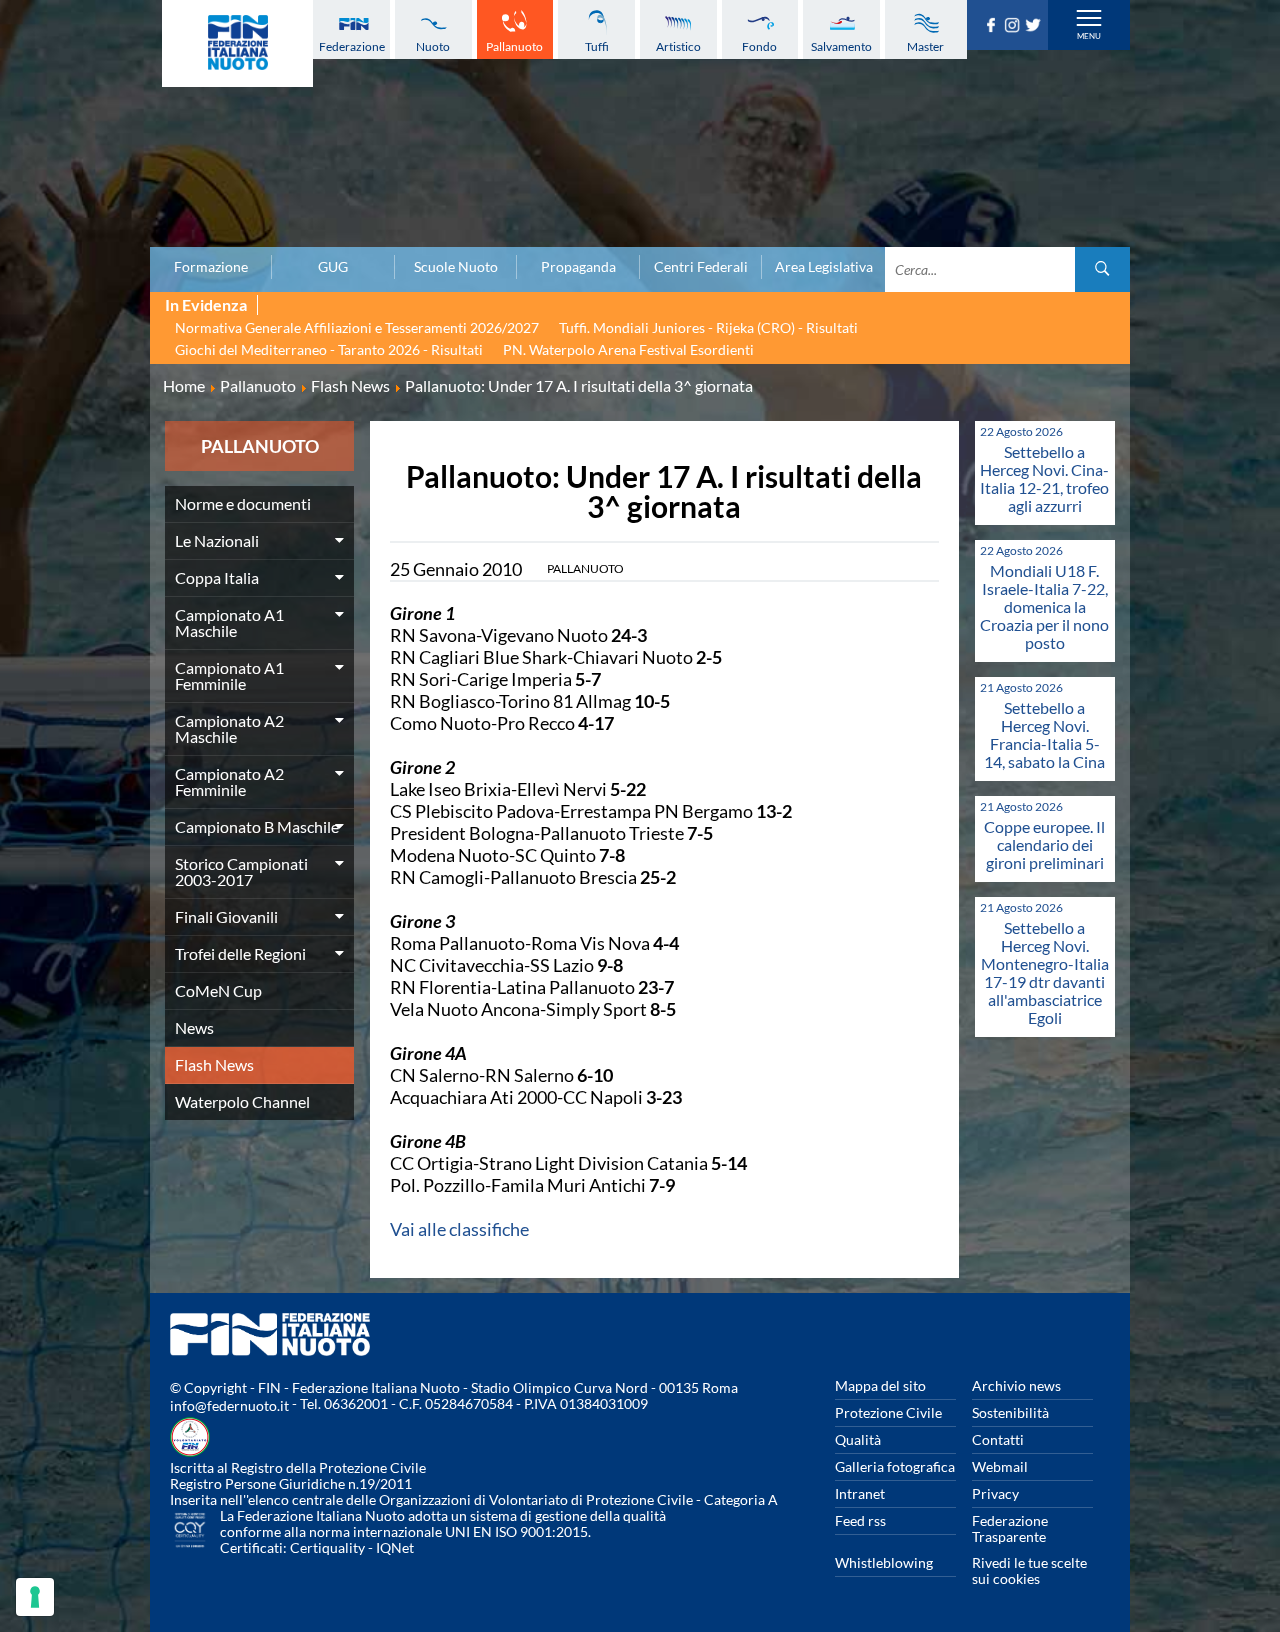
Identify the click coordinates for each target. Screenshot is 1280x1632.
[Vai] (1102, 269)
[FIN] (237, 43)
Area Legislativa (824, 267)
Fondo (759, 46)
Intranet (860, 1493)
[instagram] (1014, 26)
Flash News (214, 1064)
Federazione (352, 46)
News (194, 1027)
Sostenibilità (1010, 1412)
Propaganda (578, 267)
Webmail (1000, 1466)
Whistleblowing (884, 1562)
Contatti (998, 1439)
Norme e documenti (243, 503)
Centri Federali (701, 267)
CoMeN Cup (218, 990)
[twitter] (1035, 26)
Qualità (858, 1439)
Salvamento (841, 46)
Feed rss (860, 1520)
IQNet (395, 1547)
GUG (333, 267)
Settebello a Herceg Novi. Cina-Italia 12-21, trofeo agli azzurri (1044, 478)
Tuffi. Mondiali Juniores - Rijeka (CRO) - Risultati (708, 327)
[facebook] (993, 26)
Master (925, 46)
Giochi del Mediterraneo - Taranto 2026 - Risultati (329, 349)
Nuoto (433, 46)
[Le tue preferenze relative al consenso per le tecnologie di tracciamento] (35, 1597)
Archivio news (1016, 1385)
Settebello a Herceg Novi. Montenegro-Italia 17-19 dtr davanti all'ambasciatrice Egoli (1045, 972)
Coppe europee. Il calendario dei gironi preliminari (1044, 844)
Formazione (211, 267)
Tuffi (597, 46)
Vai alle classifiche (459, 1229)
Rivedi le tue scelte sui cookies (1029, 1570)
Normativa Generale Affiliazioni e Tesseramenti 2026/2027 (357, 327)
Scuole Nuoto (456, 267)
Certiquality (327, 1547)
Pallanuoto (514, 46)
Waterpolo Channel (242, 1101)
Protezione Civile (888, 1412)
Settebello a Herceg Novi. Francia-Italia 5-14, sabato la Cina (1044, 734)
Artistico (678, 46)
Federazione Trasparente (1010, 1528)
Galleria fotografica (895, 1466)
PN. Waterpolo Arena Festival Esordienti (628, 349)
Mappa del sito (880, 1385)
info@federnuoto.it (229, 1405)
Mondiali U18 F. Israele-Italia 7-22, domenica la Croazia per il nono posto (1044, 606)
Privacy (995, 1493)
